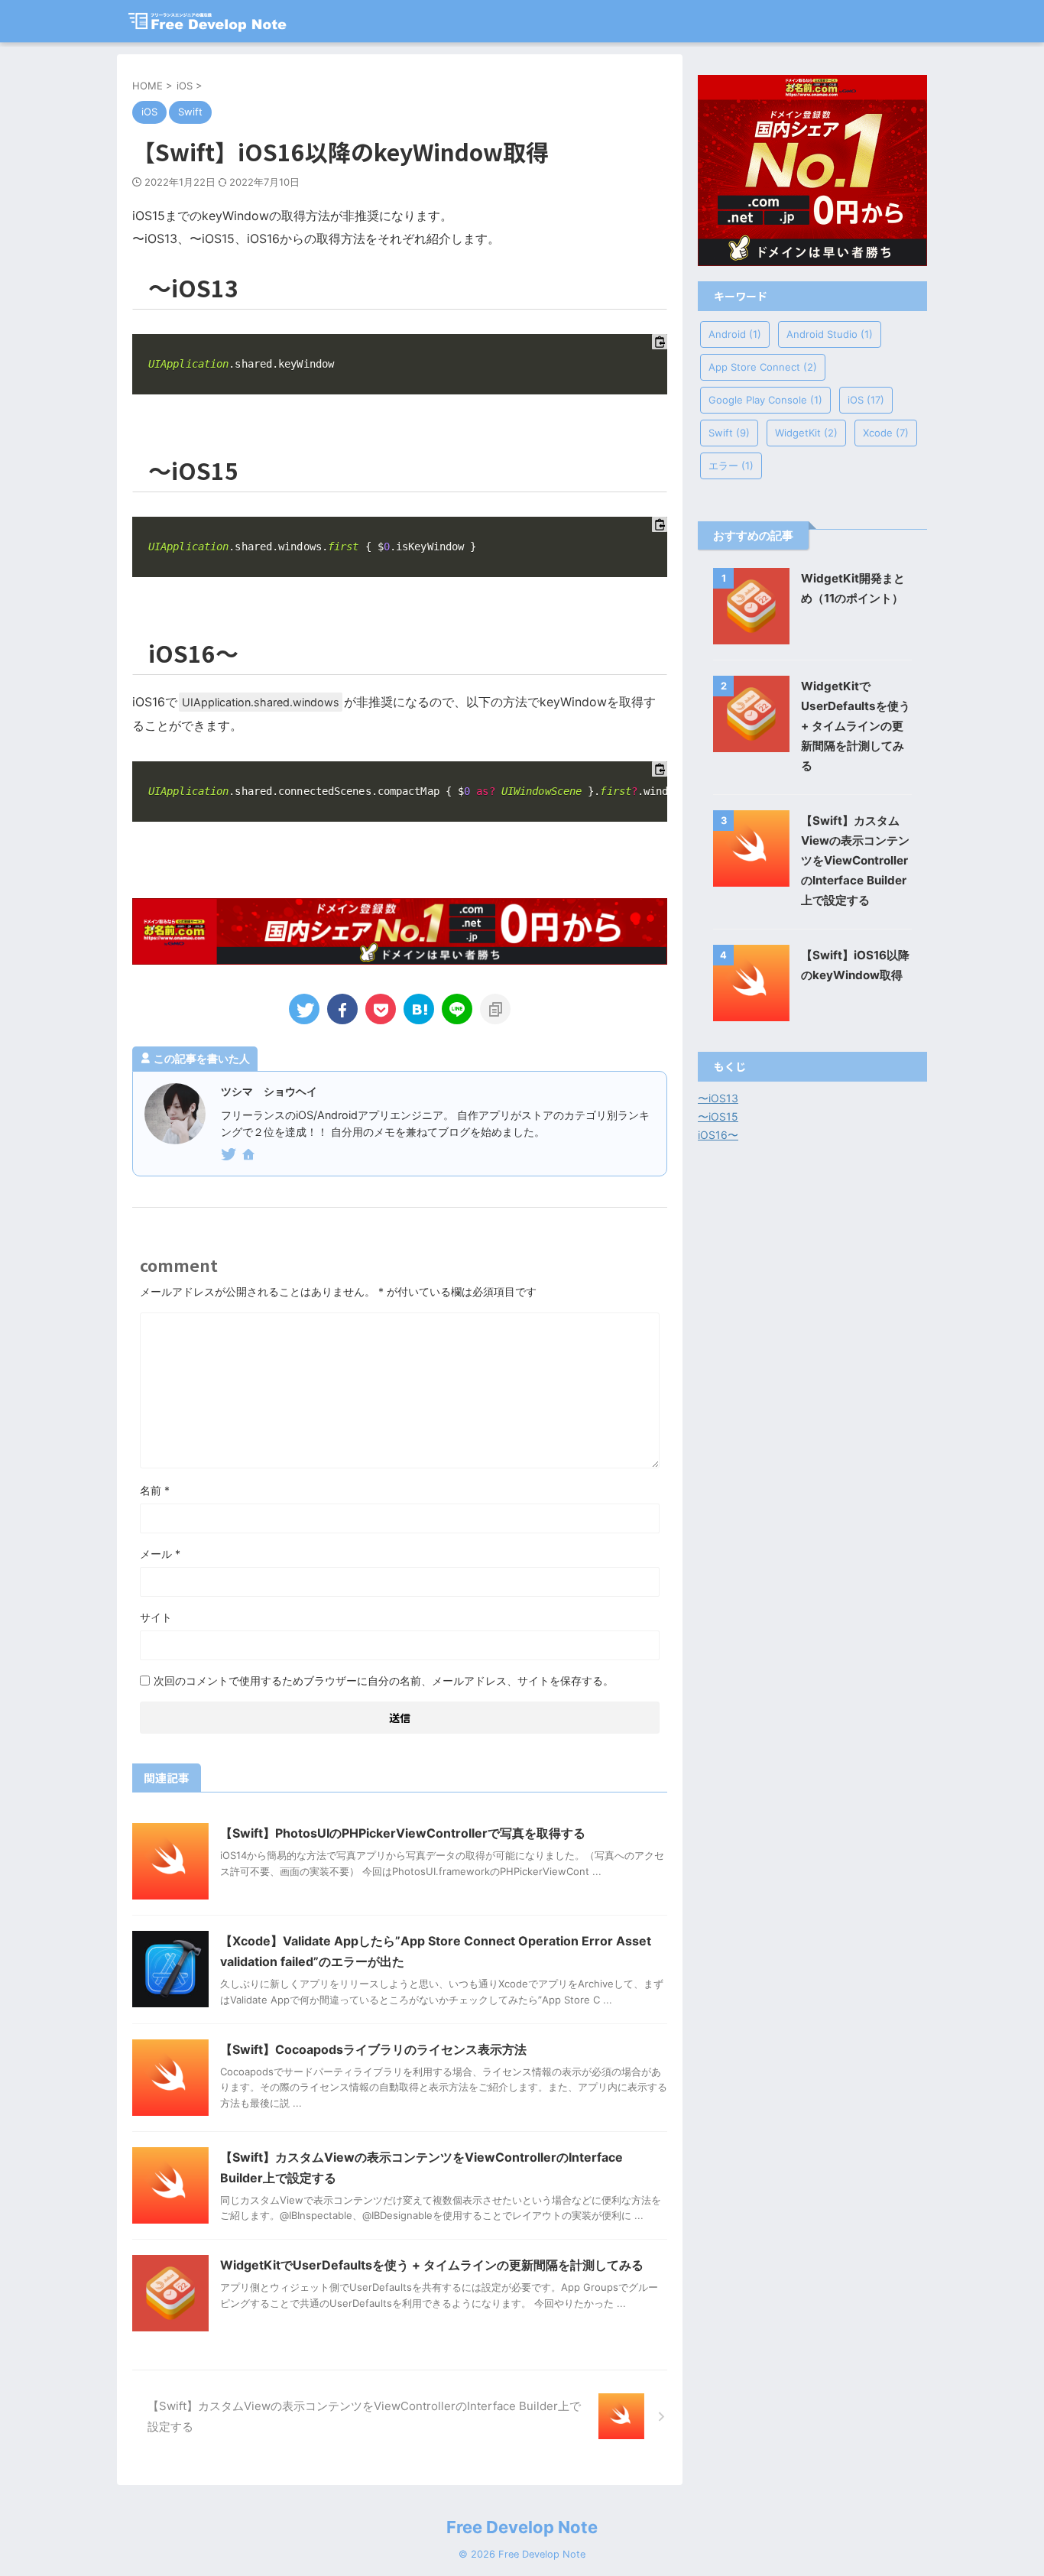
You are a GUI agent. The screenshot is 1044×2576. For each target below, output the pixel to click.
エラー (731, 466)
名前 (155, 1490)
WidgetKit (806, 433)
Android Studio (830, 334)
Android (735, 334)
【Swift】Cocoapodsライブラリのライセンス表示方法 (373, 2049)
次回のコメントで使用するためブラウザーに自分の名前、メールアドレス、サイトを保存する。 (384, 1681)
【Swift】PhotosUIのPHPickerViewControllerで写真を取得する (403, 1833)
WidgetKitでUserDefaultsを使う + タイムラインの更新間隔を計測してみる (432, 2265)
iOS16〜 (718, 1135)
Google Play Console (765, 400)
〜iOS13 (718, 1098)
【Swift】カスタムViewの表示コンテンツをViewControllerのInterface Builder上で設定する (855, 860)
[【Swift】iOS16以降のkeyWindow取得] (419, 1009)
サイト (156, 1617)
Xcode (886, 433)
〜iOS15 (718, 1116)
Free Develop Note (522, 2527)
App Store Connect (763, 367)
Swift (729, 433)
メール (160, 1554)
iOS (866, 400)
